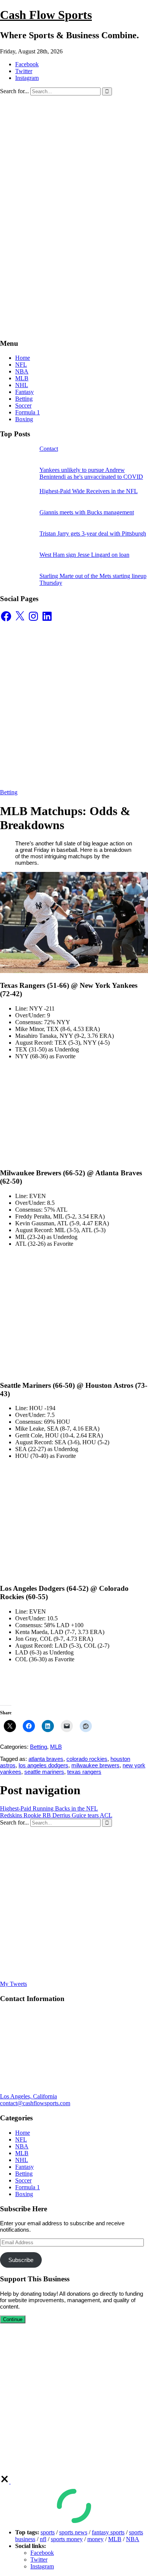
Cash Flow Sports (46, 15)
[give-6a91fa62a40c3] (5, 2481)
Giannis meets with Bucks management (87, 512)
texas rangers (84, 1772)
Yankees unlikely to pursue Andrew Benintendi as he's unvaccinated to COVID (91, 473)
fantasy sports (108, 2532)
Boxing (24, 419)
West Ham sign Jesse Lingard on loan (84, 555)
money (95, 2539)
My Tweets (13, 1984)
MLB (22, 378)
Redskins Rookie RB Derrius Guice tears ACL (56, 1815)
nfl (43, 2539)
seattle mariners (44, 1772)
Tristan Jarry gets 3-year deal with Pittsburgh (93, 533)
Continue (13, 2319)
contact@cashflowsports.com (35, 2103)
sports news (73, 2532)
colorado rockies (87, 1759)
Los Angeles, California (28, 2096)
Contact (49, 449)
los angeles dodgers (43, 1765)
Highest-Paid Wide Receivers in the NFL (89, 491)
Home (23, 358)
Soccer (23, 405)
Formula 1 (28, 412)
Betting (24, 399)
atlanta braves (46, 1759)
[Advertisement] (74, 258)
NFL (21, 365)
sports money (67, 2539)
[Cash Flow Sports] (74, 177)
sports (48, 2532)
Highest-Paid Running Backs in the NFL (49, 1808)
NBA (22, 371)
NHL (22, 385)
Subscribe (21, 2260)
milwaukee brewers (95, 1765)
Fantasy (24, 392)
